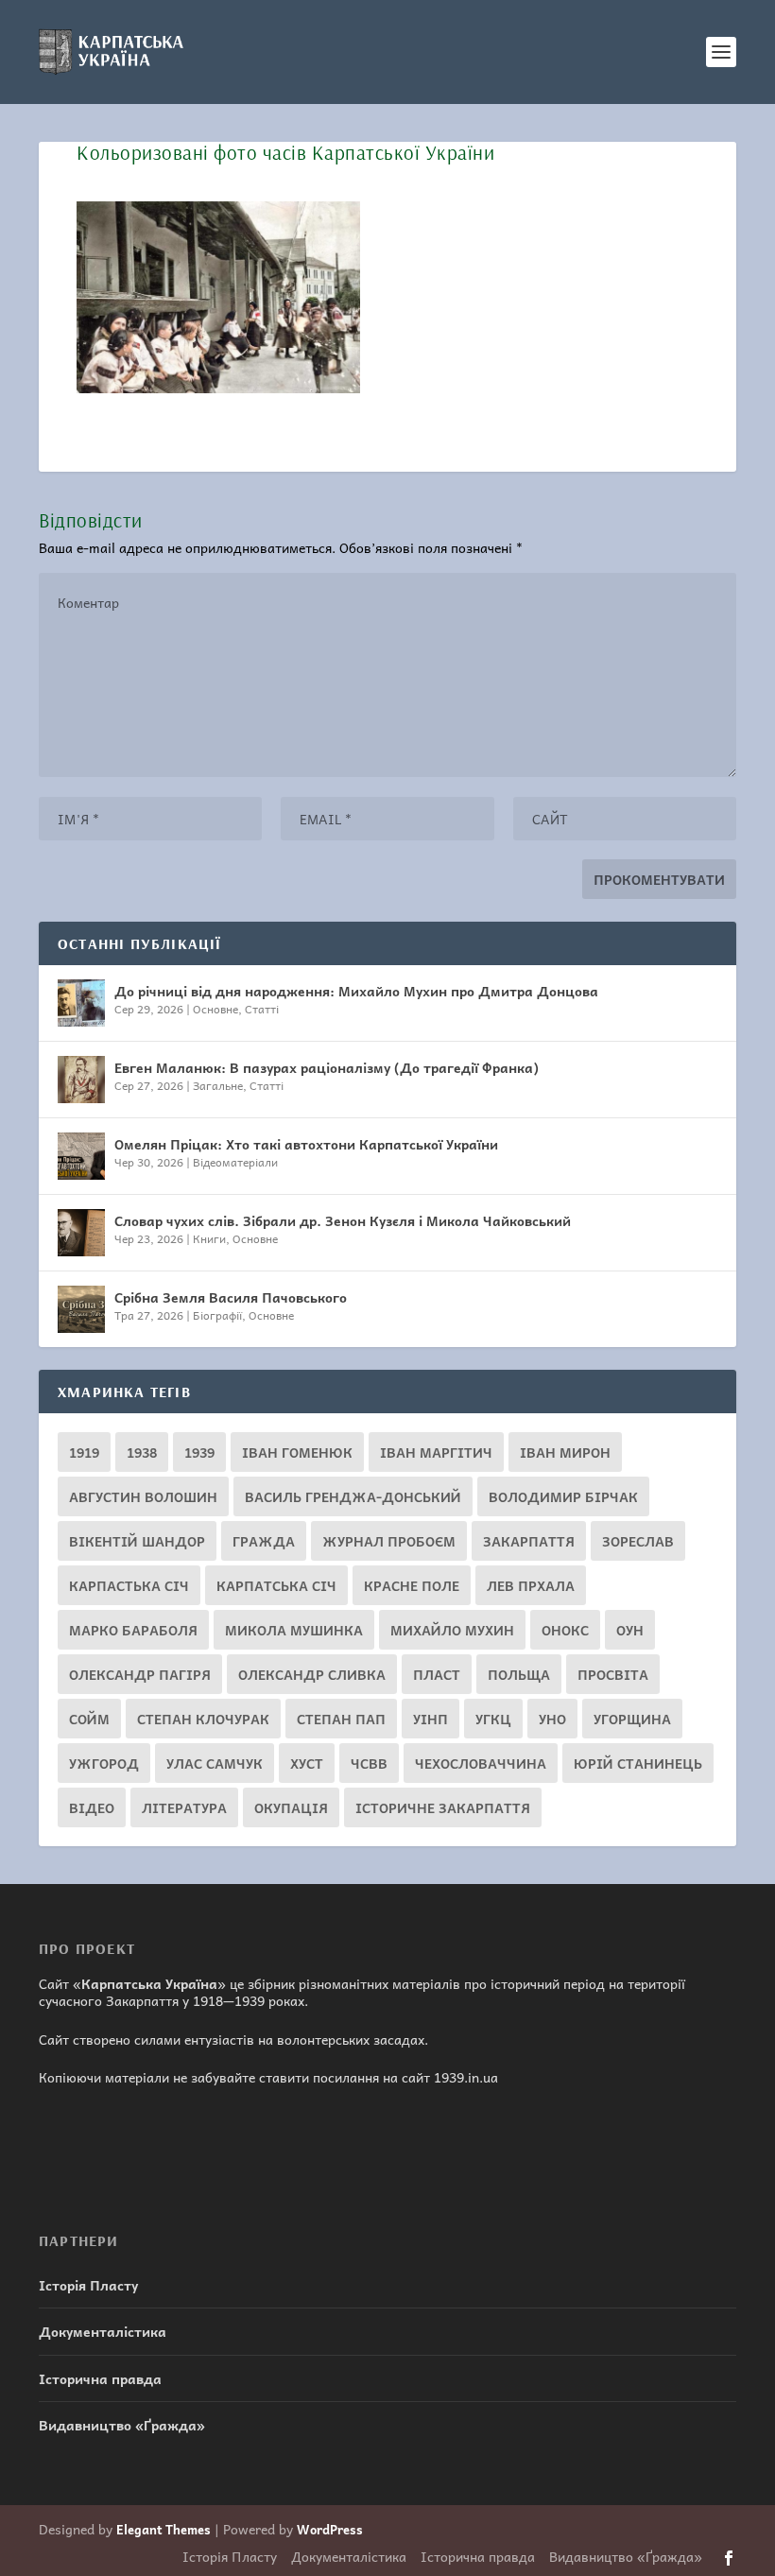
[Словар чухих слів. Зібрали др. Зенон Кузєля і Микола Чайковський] (81, 1233)
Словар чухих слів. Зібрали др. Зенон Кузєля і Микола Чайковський (343, 1220)
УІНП (431, 1719)
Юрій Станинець (638, 1763)
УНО (552, 1719)
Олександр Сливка (312, 1674)
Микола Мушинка (294, 1630)
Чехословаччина (481, 1763)
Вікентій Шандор (137, 1541)
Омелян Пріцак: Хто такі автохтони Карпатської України (306, 1144)
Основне (215, 1009)
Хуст (307, 1763)
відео (92, 1807)
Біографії (217, 1315)
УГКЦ (493, 1719)
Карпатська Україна (149, 1983)
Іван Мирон (565, 1452)
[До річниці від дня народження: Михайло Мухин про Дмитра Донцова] (81, 1003)
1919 (84, 1452)
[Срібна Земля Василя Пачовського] (81, 1309)
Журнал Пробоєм (389, 1541)
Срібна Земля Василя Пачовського (231, 1297)
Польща (519, 1674)
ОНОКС (565, 1630)
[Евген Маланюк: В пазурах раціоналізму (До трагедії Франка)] (81, 1080)
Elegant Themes (164, 2529)
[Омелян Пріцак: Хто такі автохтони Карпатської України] (81, 1156)
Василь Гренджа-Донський (353, 1496)
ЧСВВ (369, 1763)
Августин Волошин (143, 1496)
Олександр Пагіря (140, 1674)
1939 (199, 1452)
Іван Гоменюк (297, 1452)
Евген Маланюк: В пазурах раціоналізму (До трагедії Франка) (327, 1067)
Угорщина (632, 1719)
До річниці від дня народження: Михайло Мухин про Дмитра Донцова (356, 991)
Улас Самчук (215, 1763)
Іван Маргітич (436, 1452)
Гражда (264, 1541)
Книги (209, 1238)
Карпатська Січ (276, 1585)
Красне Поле (412, 1585)
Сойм (89, 1719)
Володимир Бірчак (563, 1496)
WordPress (330, 2529)
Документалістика (103, 2331)
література (184, 1807)
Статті (262, 1009)
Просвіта (613, 1674)
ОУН (630, 1630)
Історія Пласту (88, 2285)
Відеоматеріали (235, 1162)
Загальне (218, 1085)
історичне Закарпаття (443, 1807)
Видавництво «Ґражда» (122, 2425)
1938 (142, 1452)
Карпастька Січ (129, 1585)
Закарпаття (529, 1541)
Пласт (437, 1674)
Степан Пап (341, 1719)
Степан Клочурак (203, 1719)
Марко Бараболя (133, 1630)
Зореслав (638, 1541)
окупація (291, 1807)
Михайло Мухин (452, 1630)
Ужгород (104, 1763)
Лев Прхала (531, 1585)
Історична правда (100, 2378)
